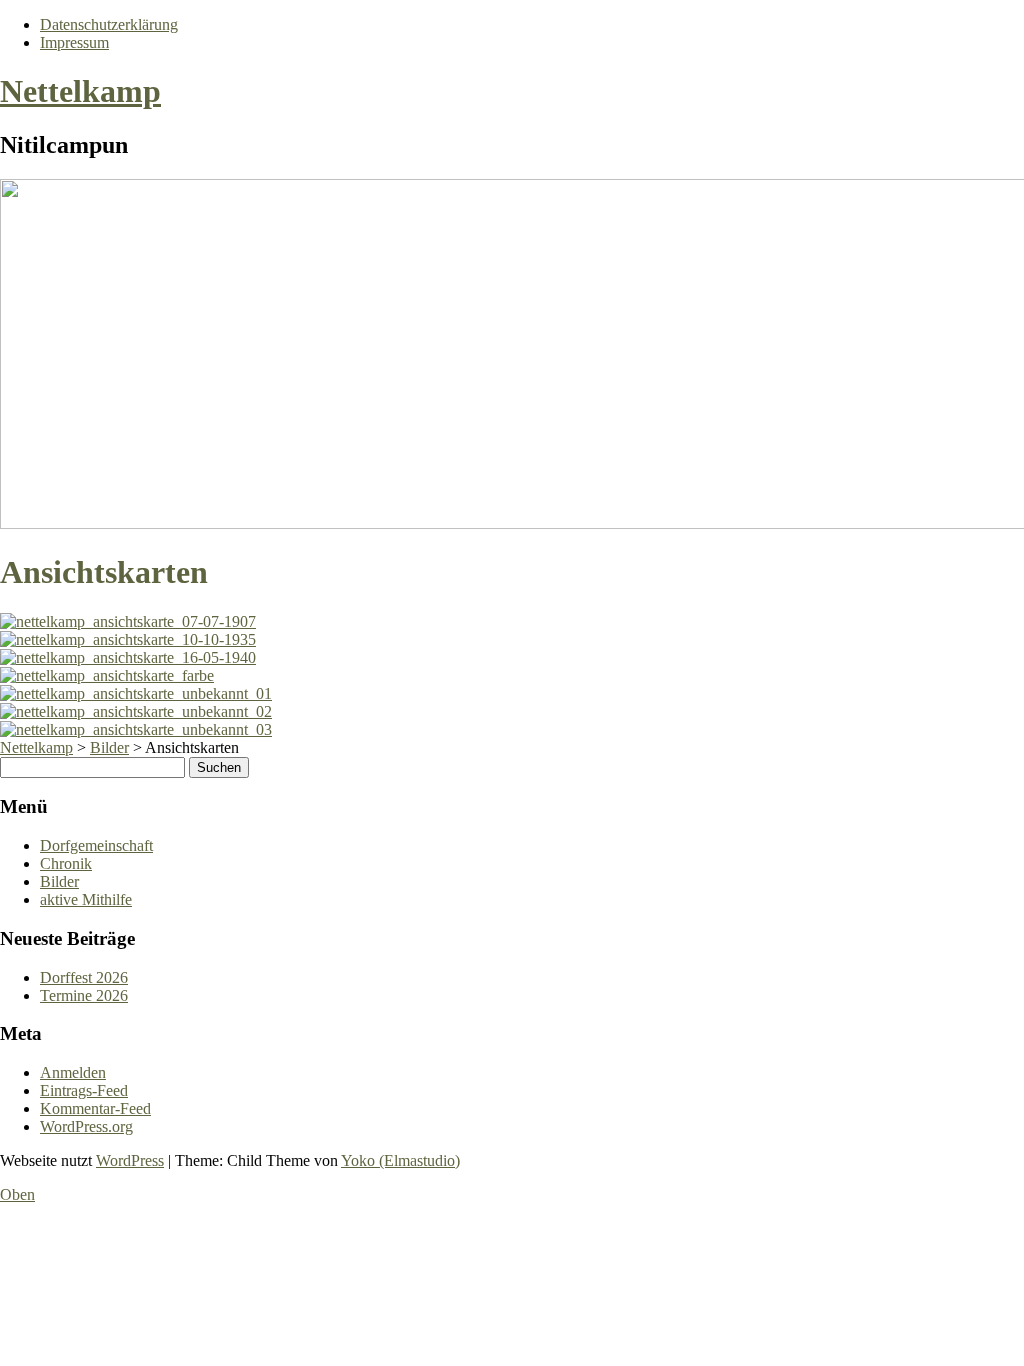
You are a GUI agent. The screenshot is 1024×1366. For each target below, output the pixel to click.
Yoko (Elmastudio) (400, 1160)
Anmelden (73, 1072)
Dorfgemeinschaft (96, 845)
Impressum (74, 42)
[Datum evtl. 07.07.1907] (128, 621)
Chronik (66, 863)
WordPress (130, 1160)
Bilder (59, 881)
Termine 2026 (84, 995)
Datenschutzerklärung (109, 24)
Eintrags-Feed (84, 1090)
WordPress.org (86, 1126)
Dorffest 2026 (84, 977)
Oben (17, 1194)
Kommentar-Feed (95, 1108)
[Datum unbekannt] (107, 675)
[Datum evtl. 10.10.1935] (128, 639)
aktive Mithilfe (86, 899)
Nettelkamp (80, 91)
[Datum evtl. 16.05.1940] (128, 657)
